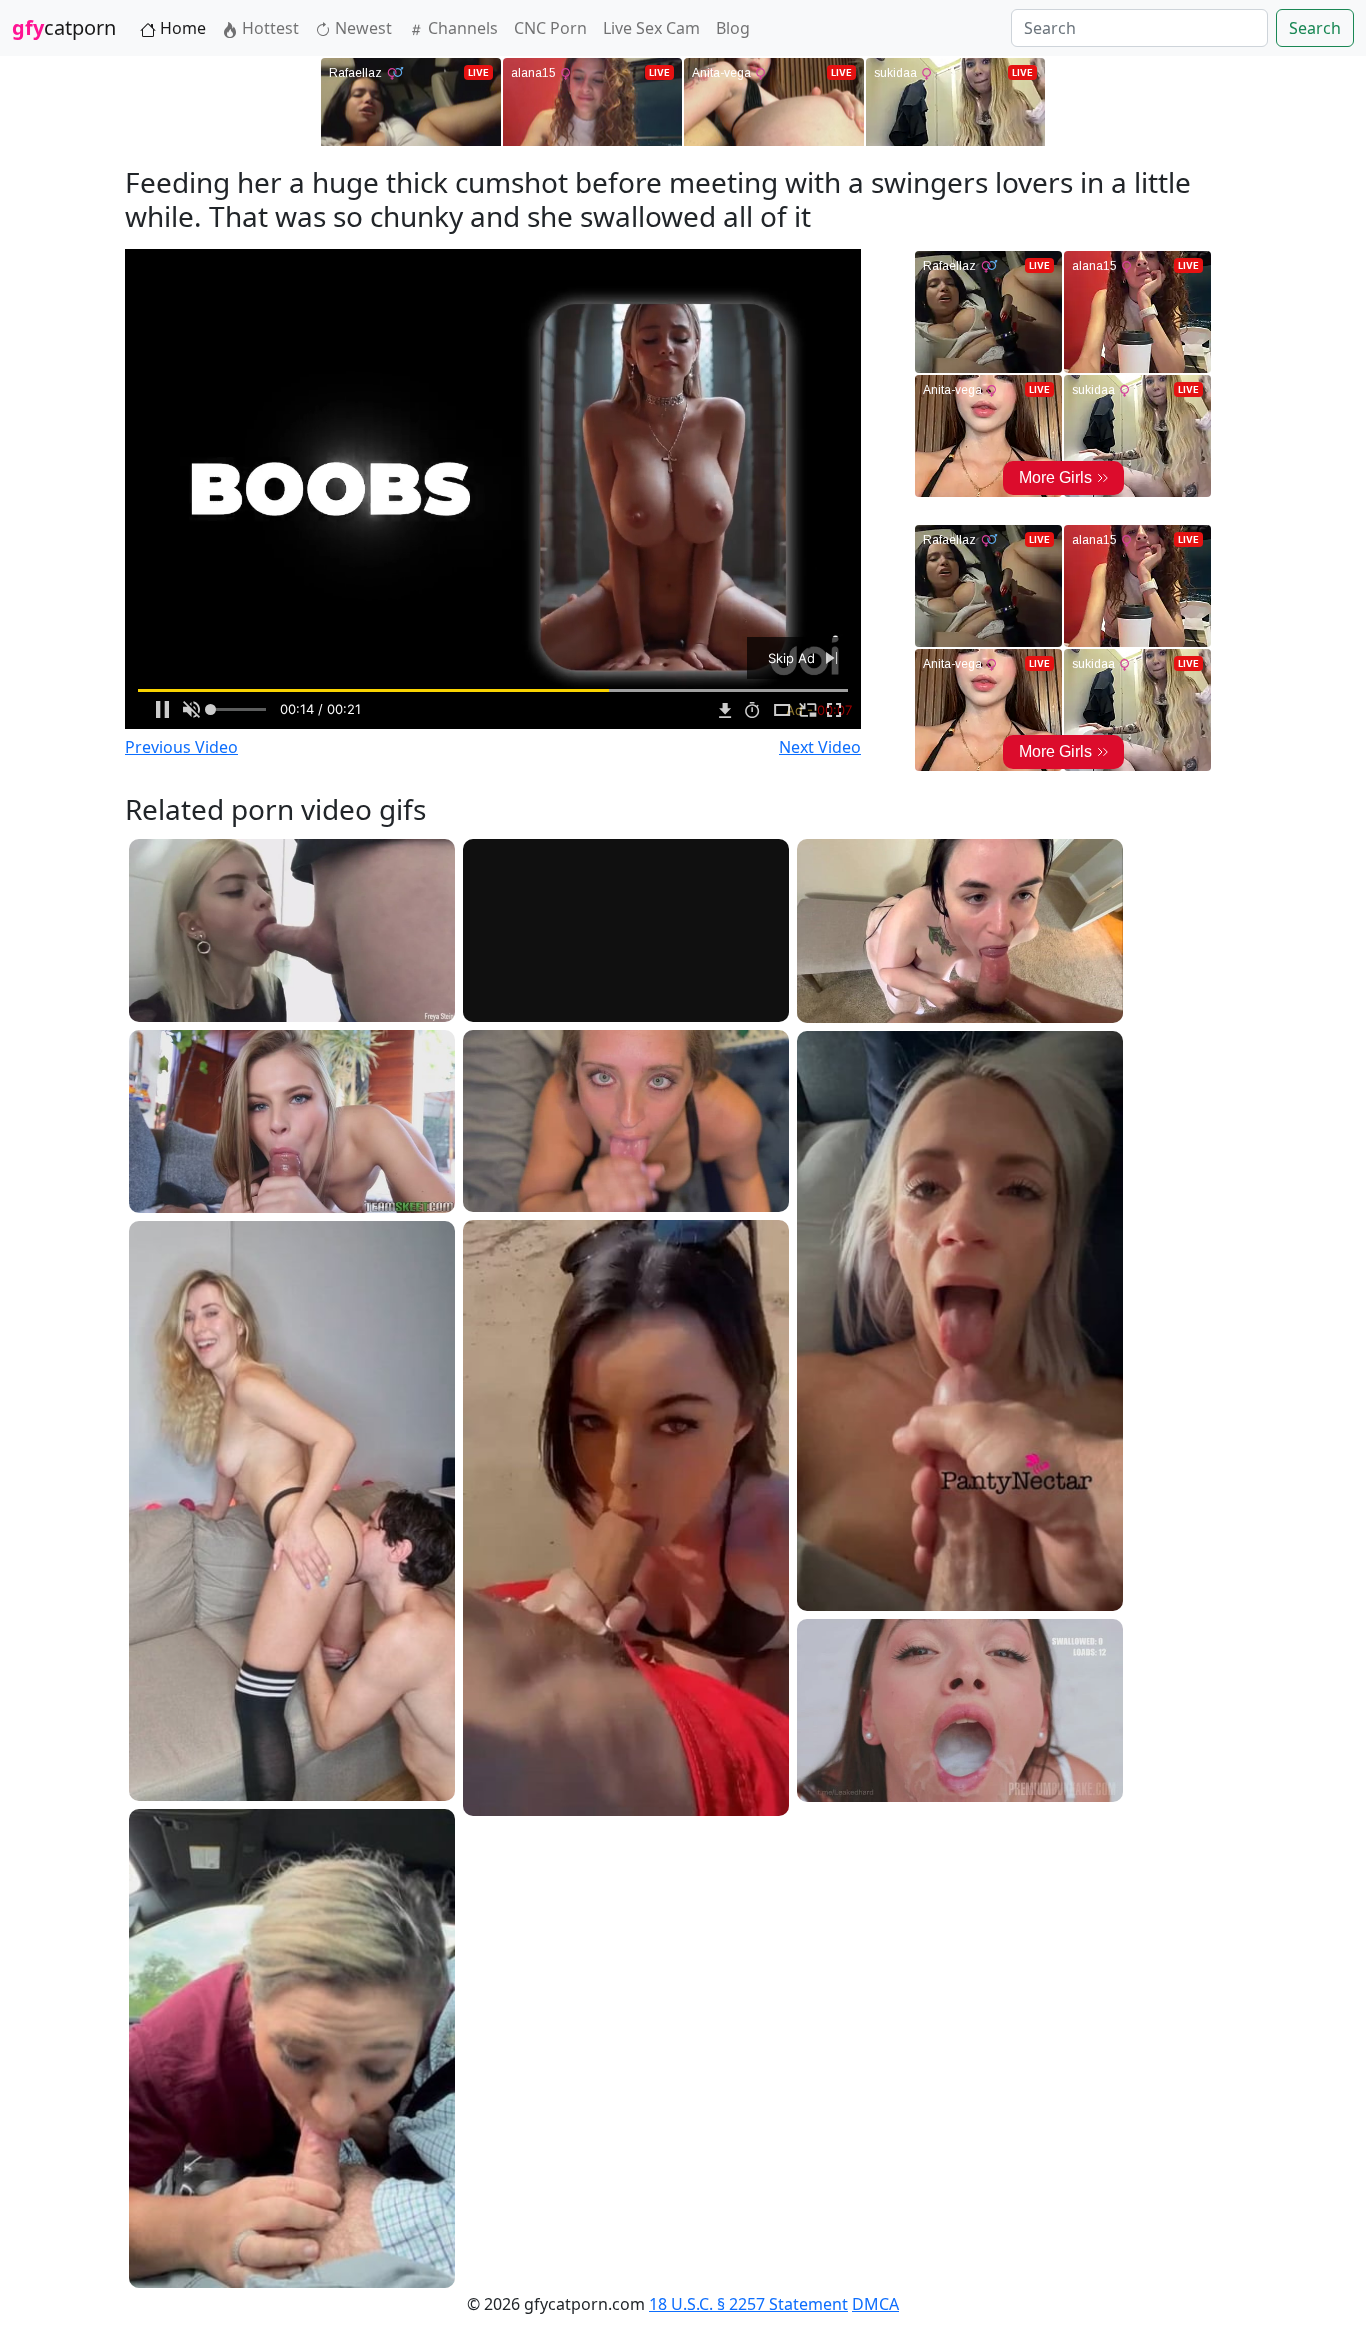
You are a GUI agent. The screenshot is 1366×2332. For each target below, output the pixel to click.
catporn (64, 27)
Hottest (268, 28)
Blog (733, 28)
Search (1315, 28)
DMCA (875, 2304)
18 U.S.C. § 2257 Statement (748, 2304)
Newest (361, 28)
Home (181, 28)
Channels (461, 28)
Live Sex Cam (651, 28)
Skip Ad (793, 658)
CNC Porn (550, 28)
